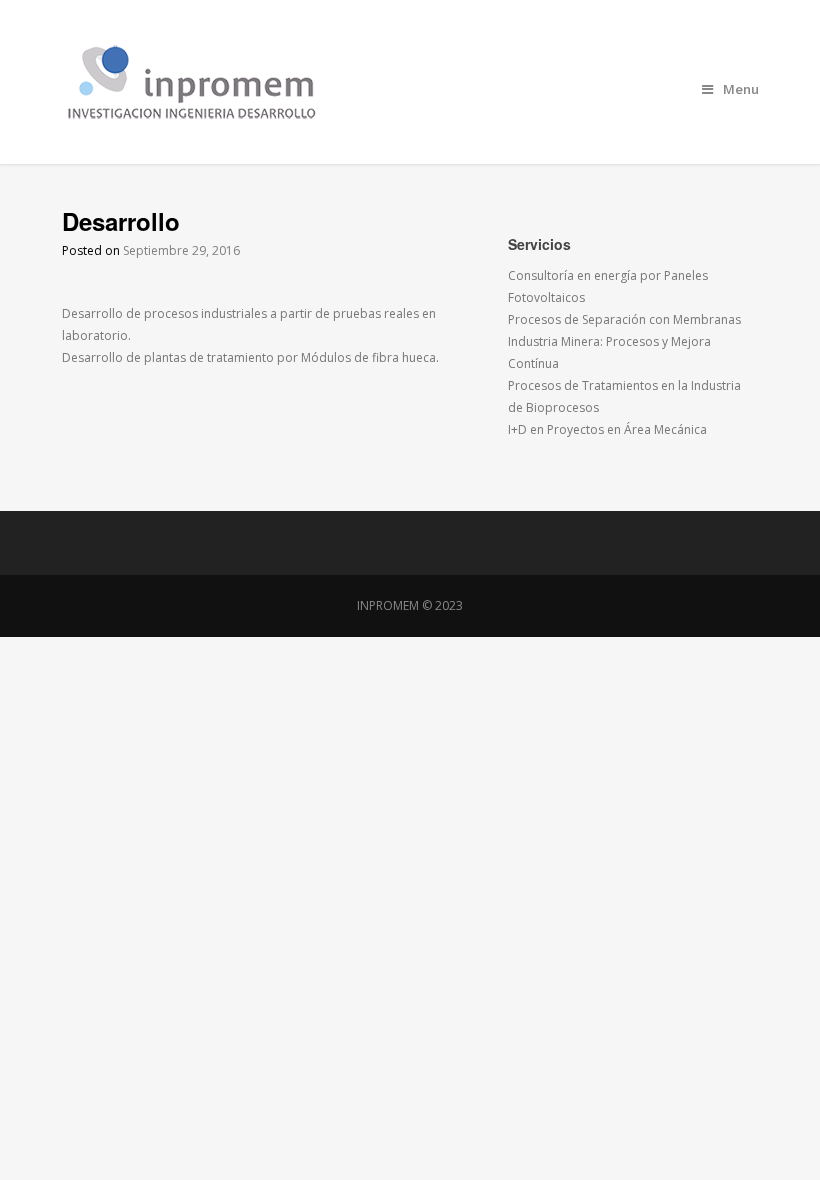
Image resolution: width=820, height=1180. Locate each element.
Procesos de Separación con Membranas (624, 319)
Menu (741, 89)
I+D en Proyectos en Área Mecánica (607, 429)
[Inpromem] (410, 82)
